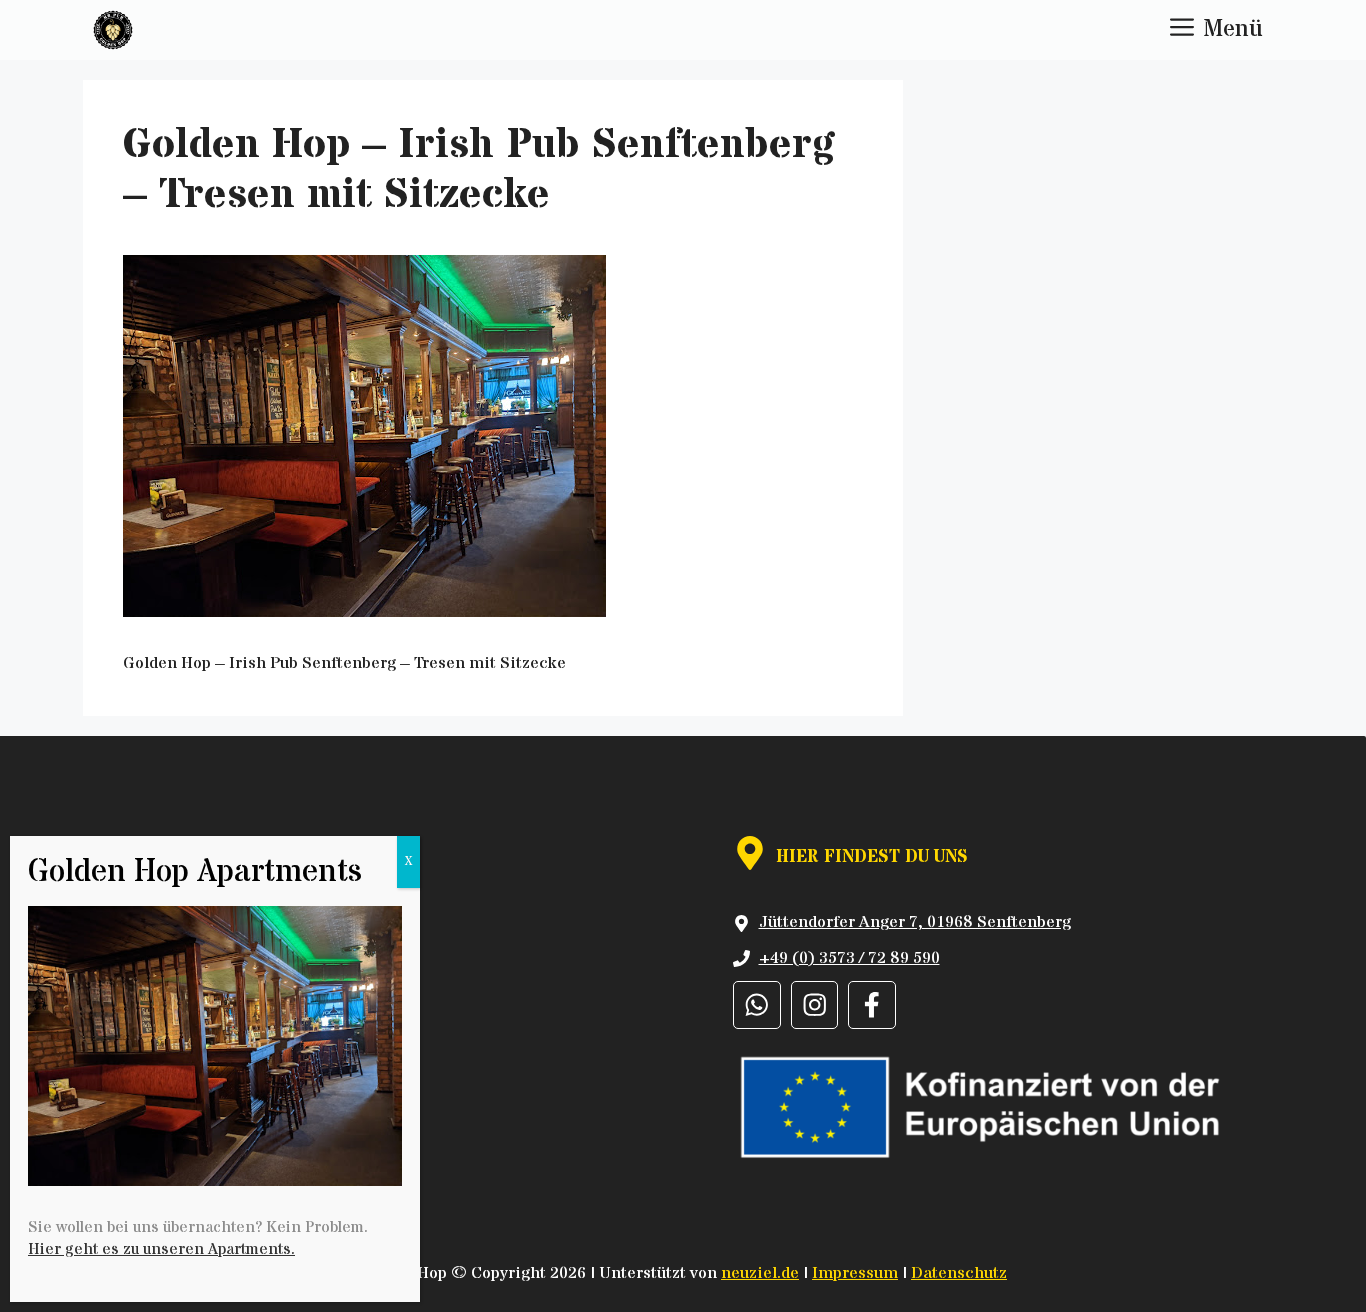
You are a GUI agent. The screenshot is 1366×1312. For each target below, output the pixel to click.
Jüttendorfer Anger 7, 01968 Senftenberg (915, 922)
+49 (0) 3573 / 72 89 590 (849, 958)
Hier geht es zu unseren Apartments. (161, 1249)
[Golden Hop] (113, 30)
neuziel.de (760, 1273)
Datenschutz (959, 1273)
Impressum (855, 1273)
